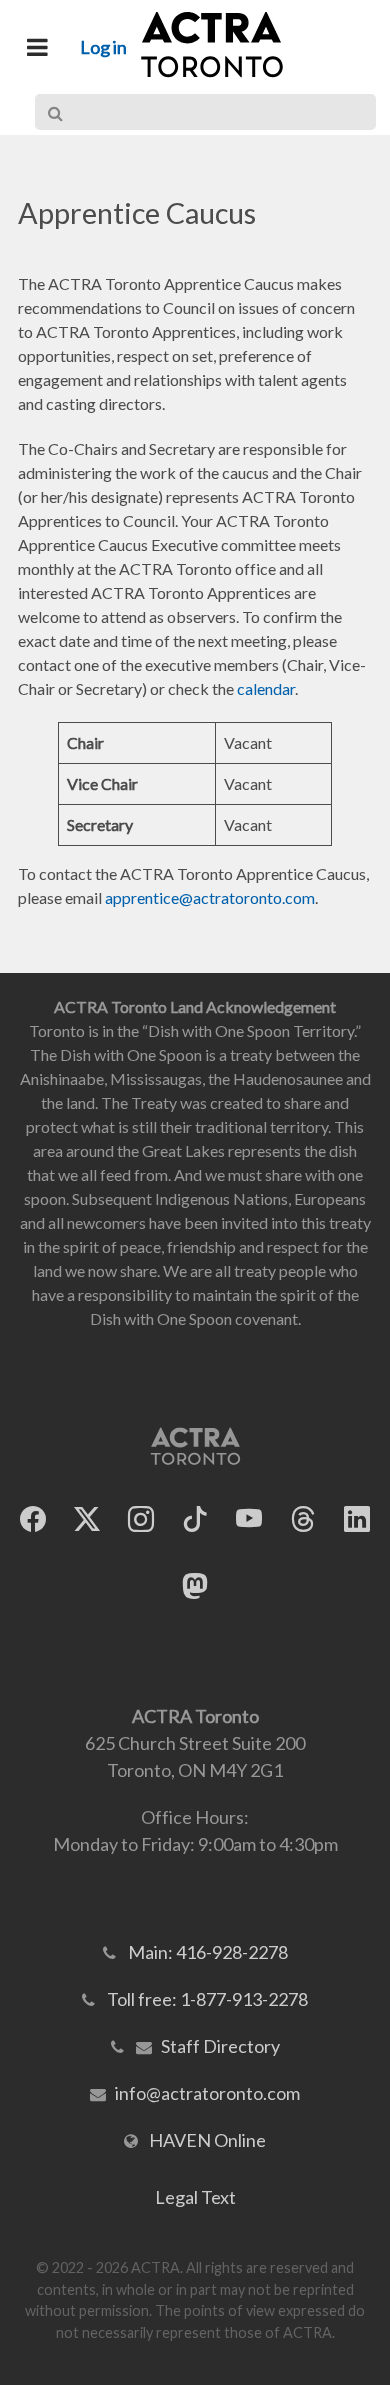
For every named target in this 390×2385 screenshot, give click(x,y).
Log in (103, 47)
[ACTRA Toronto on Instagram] (141, 1518)
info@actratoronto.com (207, 2093)
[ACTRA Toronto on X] (87, 1518)
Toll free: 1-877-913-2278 (207, 1999)
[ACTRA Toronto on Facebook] (33, 1518)
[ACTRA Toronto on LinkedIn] (357, 1518)
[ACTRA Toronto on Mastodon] (195, 1585)
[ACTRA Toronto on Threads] (303, 1518)
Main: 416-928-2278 (208, 1952)
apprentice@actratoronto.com (210, 897)
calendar (266, 688)
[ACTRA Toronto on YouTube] (249, 1518)
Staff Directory (220, 2046)
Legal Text (195, 2197)
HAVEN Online (207, 2140)
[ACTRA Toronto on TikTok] (195, 1518)
